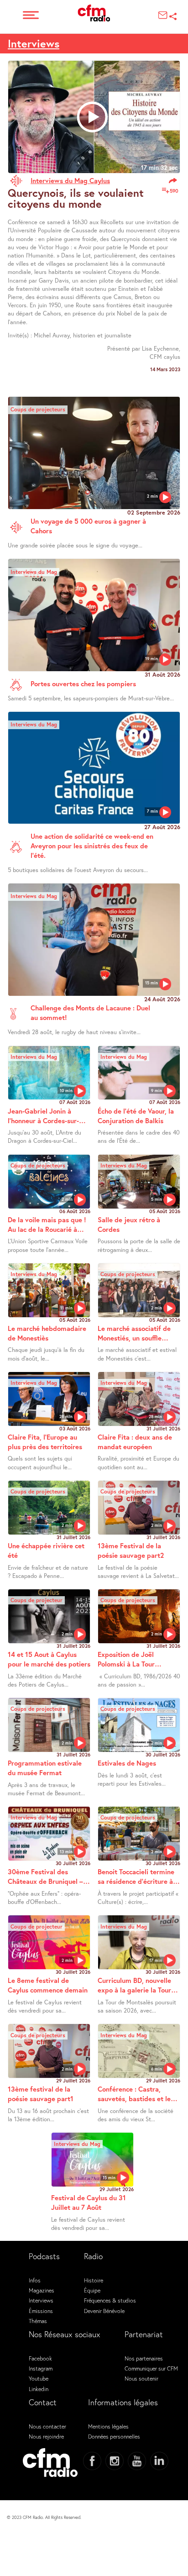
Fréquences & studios (110, 2300)
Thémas (38, 2321)
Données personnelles (114, 2436)
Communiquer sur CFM (151, 2368)
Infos (35, 2280)
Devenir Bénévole (104, 2311)
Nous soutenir (141, 2378)
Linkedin (39, 2389)
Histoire (94, 2280)
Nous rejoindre (46, 2436)
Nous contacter (47, 2426)
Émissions (41, 2311)
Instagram (41, 2368)
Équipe (92, 2290)
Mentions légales (108, 2426)
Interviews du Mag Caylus (70, 180)
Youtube (39, 2378)
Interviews (34, 43)
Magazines (42, 2290)
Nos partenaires (144, 2358)
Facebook (40, 2358)
